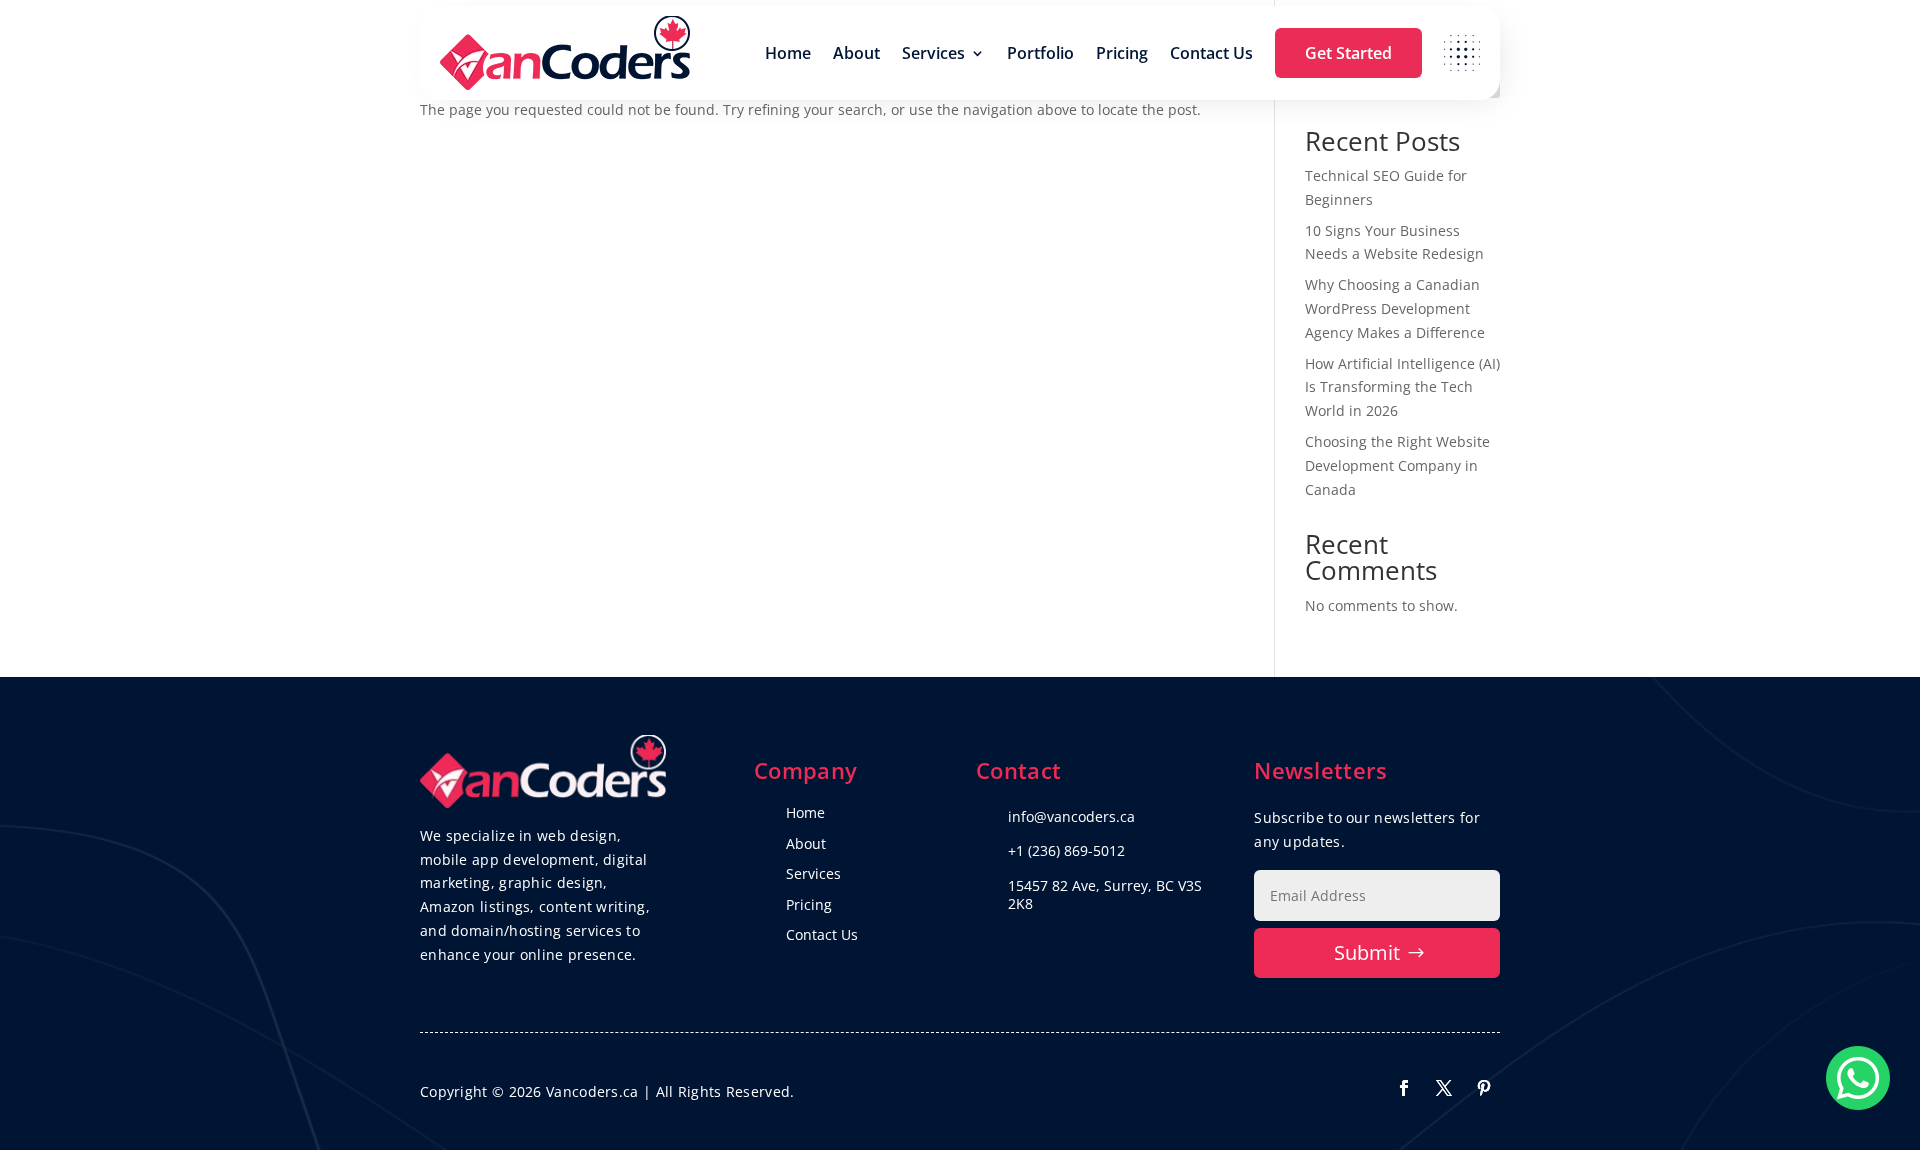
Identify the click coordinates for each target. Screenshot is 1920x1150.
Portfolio (1040, 53)
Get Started (1348, 53)
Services (933, 53)
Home (788, 53)
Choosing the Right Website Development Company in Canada (1397, 465)
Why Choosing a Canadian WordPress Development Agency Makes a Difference (1395, 308)
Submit (1367, 952)
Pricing (1122, 53)
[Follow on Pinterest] (1484, 1088)
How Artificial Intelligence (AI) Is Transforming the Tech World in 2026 (1402, 387)
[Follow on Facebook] (1404, 1088)
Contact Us (1211, 53)
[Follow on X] (1444, 1088)
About (856, 53)
